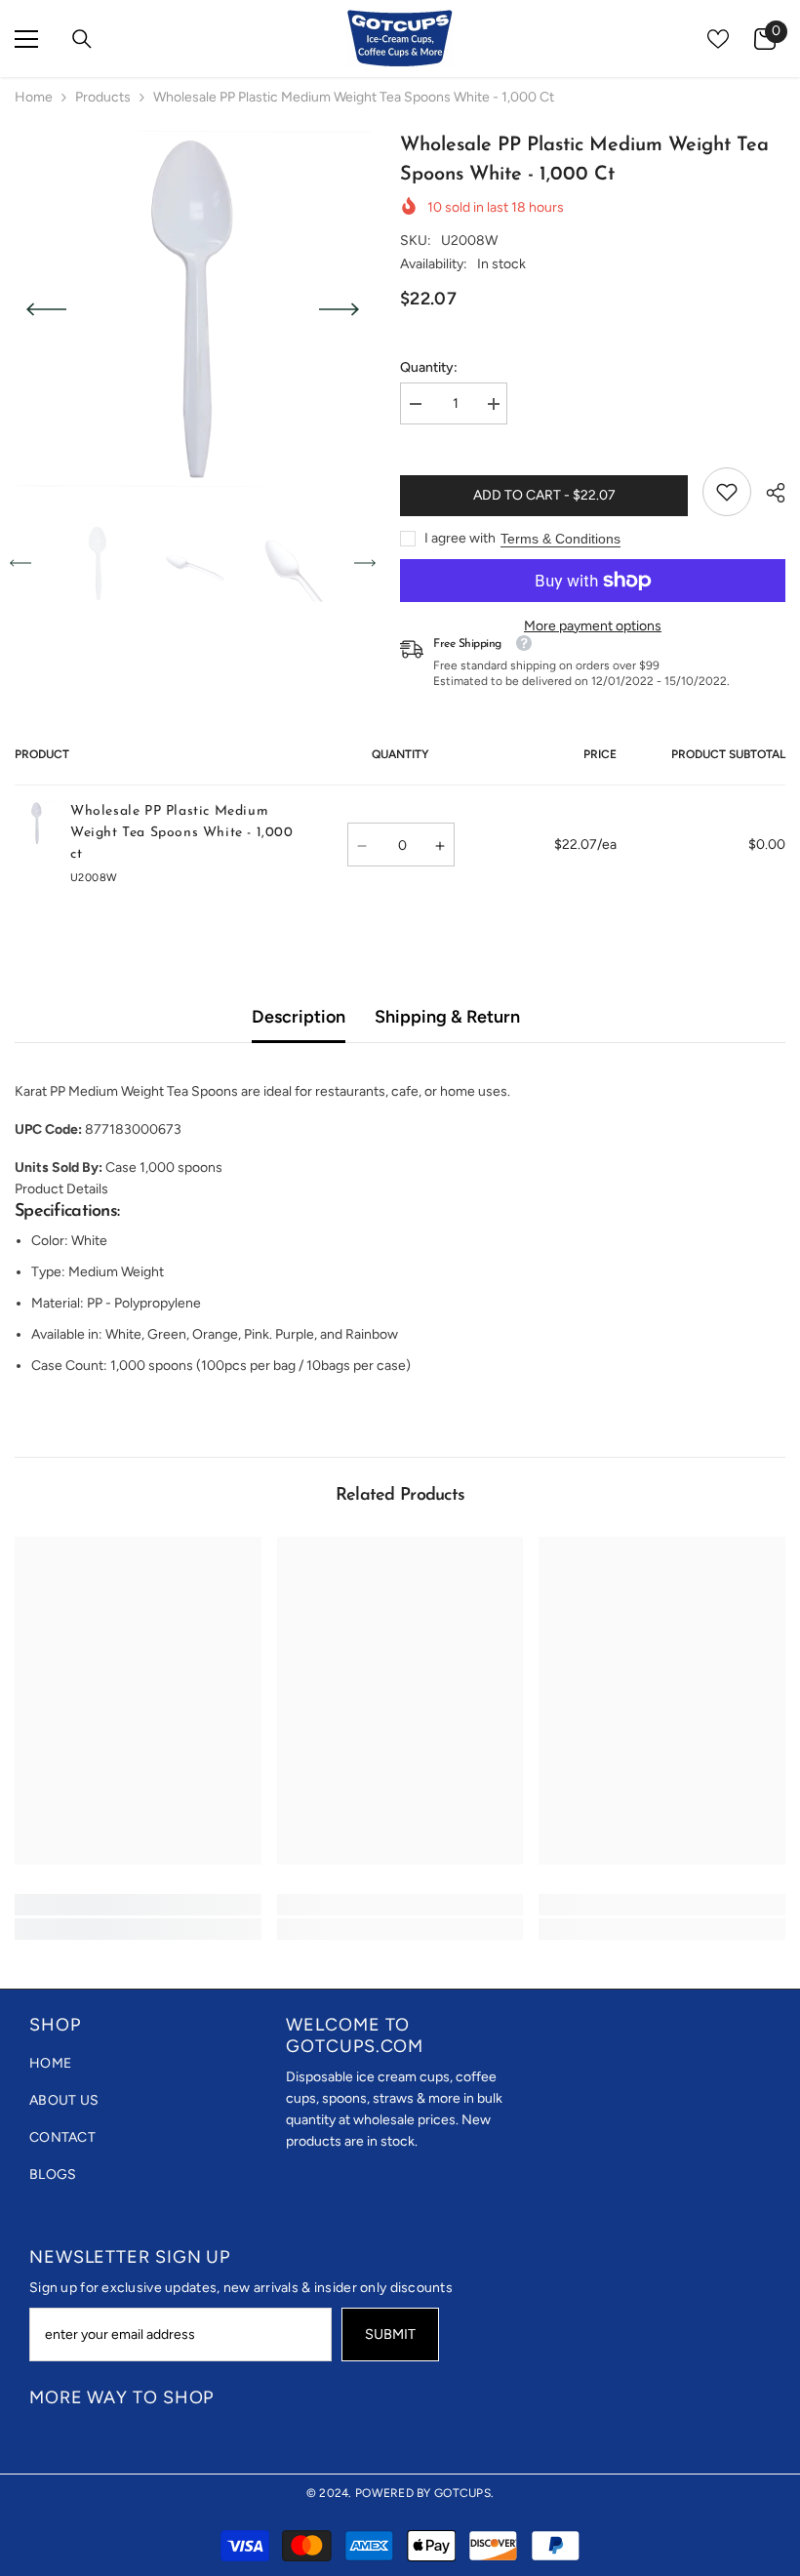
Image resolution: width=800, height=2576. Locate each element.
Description (299, 1017)
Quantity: (429, 367)
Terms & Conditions (560, 539)
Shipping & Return (447, 1017)
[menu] (26, 39)
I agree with (460, 538)
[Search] (82, 39)
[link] (727, 492)
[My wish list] (718, 39)
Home (34, 97)
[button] (46, 309)
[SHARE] (768, 493)
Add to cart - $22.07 (544, 495)
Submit (390, 2334)
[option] (193, 309)
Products (103, 97)
